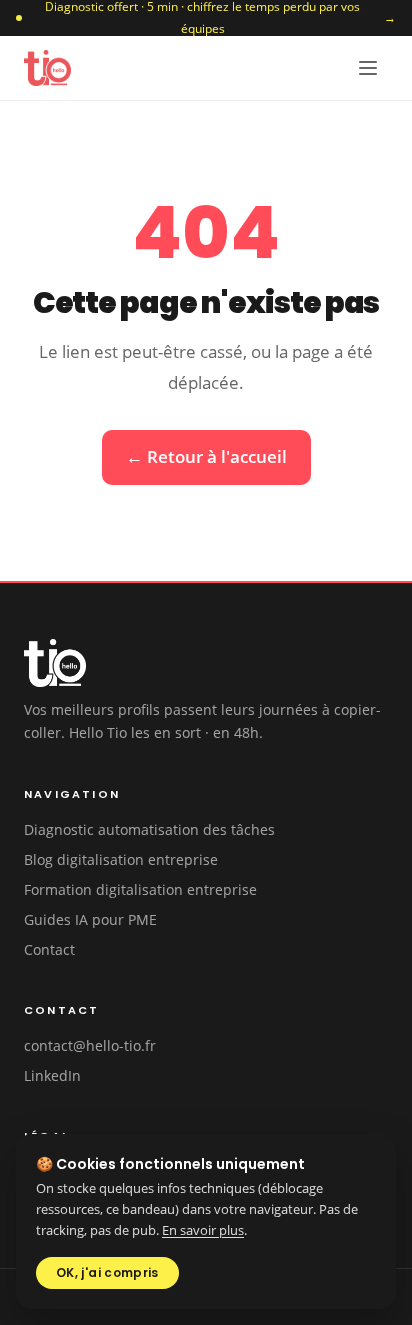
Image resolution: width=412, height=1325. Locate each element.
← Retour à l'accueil (206, 456)
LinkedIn (52, 1075)
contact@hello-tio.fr (90, 1045)
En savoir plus (203, 1230)
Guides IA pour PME (90, 919)
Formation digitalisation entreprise (140, 889)
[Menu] (368, 68)
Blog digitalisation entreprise (121, 859)
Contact (49, 949)
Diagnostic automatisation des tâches (149, 829)
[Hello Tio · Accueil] (47, 68)
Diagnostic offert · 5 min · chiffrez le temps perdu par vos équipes (220, 18)
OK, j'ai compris (107, 1272)
